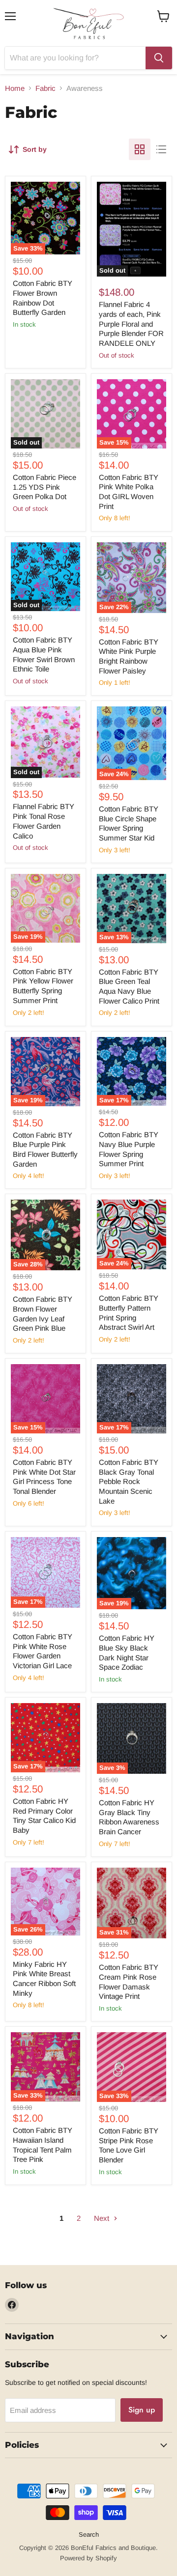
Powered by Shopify (88, 2558)
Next (103, 2218)
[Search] (159, 58)
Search (89, 2534)
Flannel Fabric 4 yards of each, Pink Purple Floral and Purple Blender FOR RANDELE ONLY (131, 324)
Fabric (45, 88)
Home (15, 88)
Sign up (142, 2410)
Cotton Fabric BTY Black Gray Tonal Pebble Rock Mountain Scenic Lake (129, 1482)
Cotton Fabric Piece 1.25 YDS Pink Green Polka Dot (44, 487)
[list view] (161, 149)
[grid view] (140, 149)
